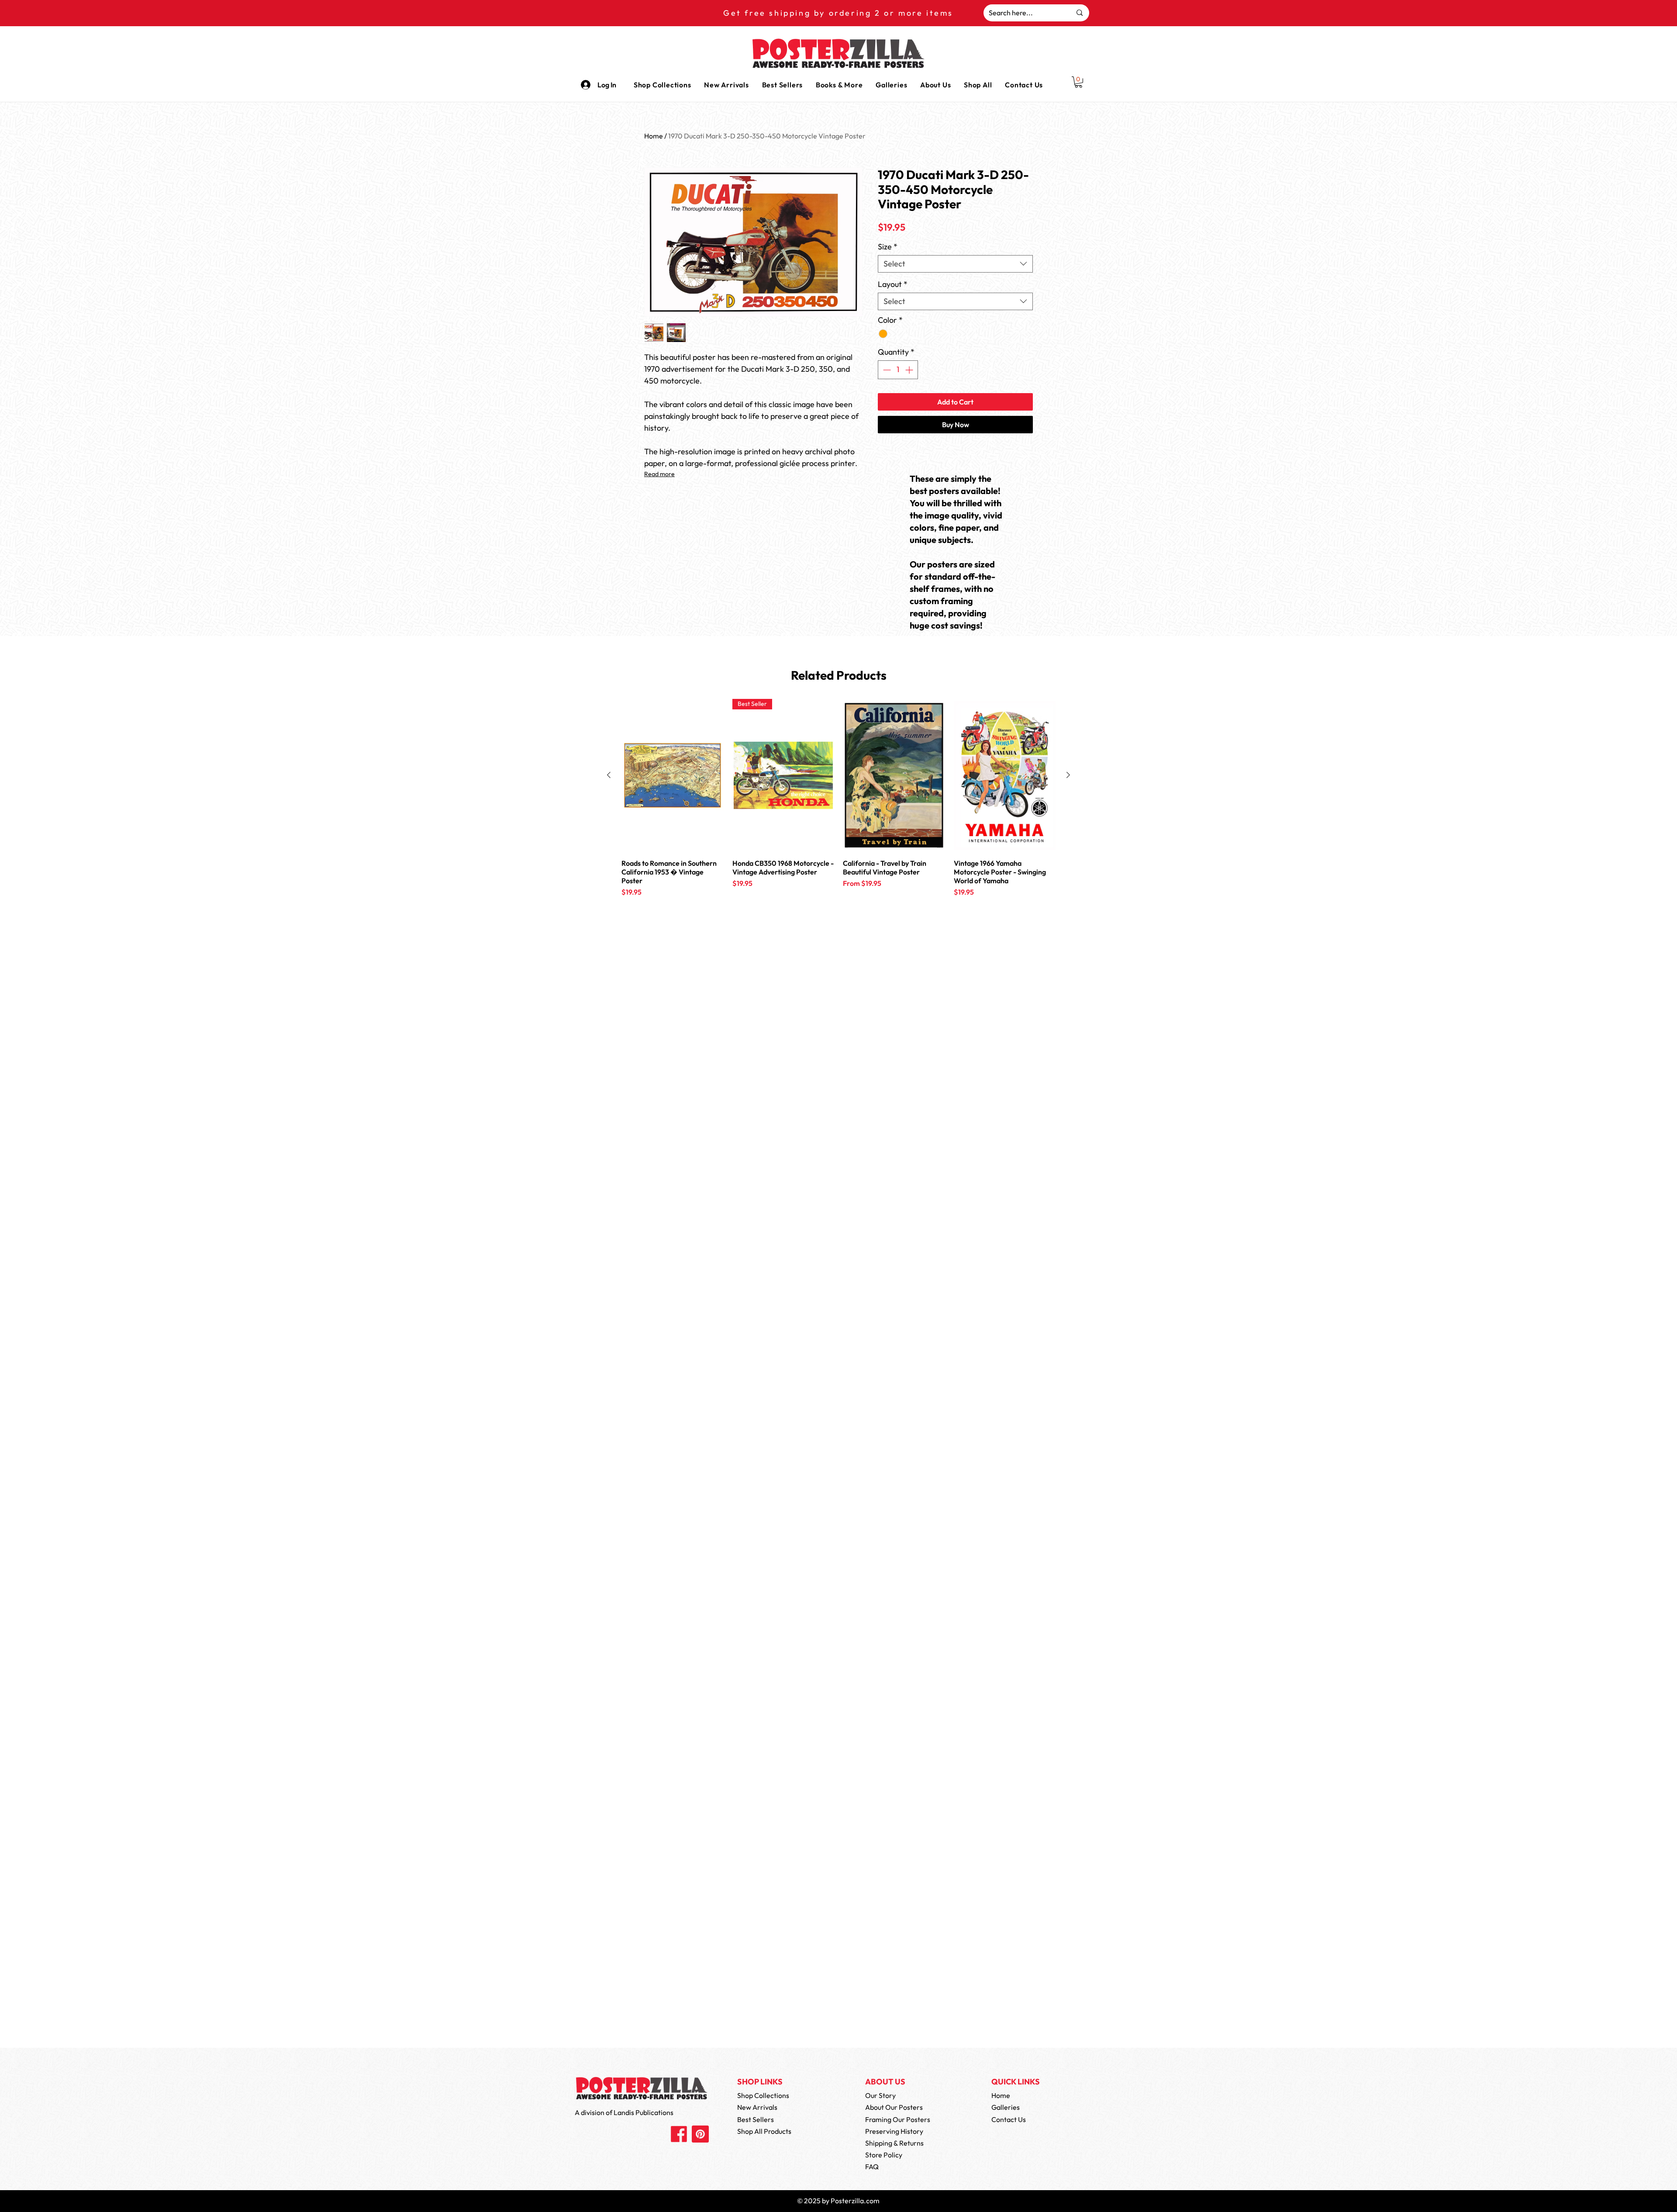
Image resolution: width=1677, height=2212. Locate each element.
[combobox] (955, 264)
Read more (659, 474)
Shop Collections (763, 2095)
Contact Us (1009, 2119)
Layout (893, 284)
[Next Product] (1068, 775)
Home (654, 136)
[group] (838, 809)
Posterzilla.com (855, 2201)
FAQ (872, 2167)
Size (888, 247)
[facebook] (679, 2134)
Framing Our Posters (898, 2119)
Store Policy (884, 2155)
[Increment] (910, 370)
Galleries (1006, 2107)
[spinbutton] (898, 370)
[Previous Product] (609, 775)
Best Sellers (756, 2119)
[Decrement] (886, 370)
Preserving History (894, 2131)
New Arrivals (757, 2107)
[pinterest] (700, 2134)
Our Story (880, 2095)
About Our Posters (894, 2107)
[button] (839, 85)
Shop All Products (764, 2131)
